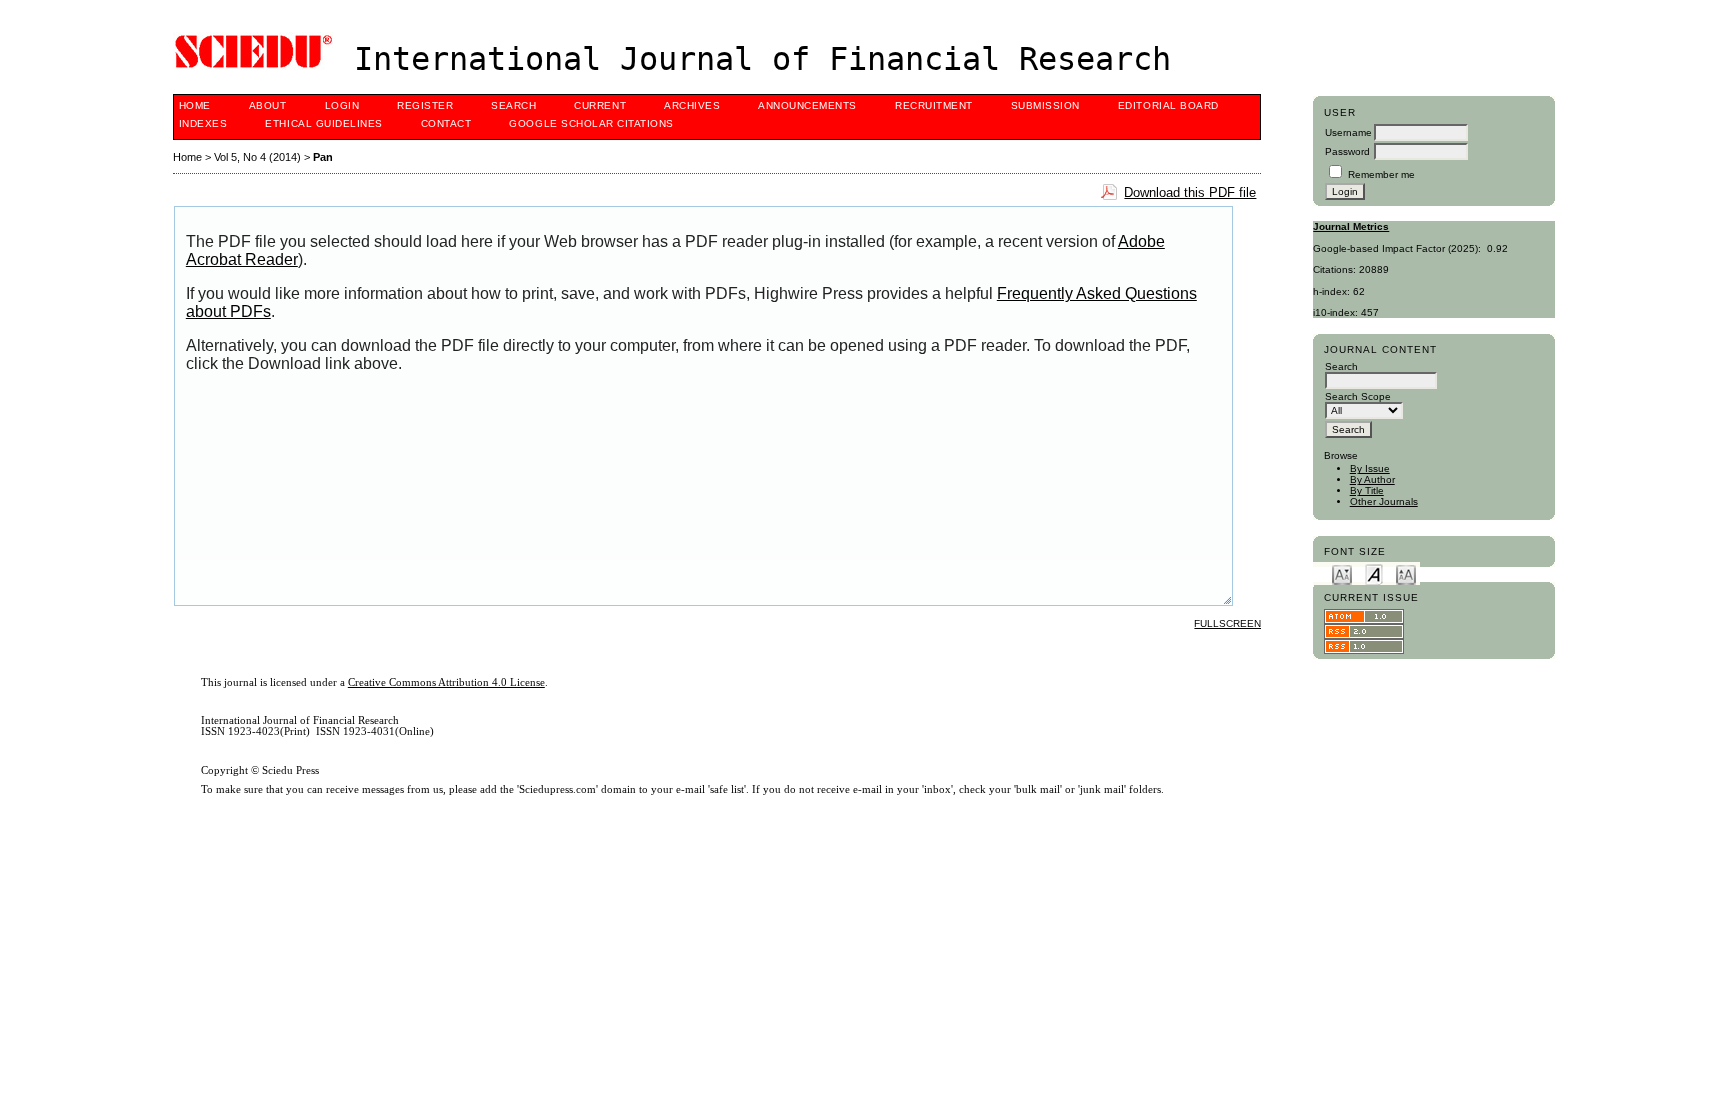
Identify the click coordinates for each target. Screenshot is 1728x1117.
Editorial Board (1168, 105)
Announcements (807, 105)
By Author (1372, 479)
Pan (323, 157)
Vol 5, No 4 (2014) (257, 157)
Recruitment (934, 105)
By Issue (1370, 468)
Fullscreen (1227, 623)
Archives (692, 105)
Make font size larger (1406, 573)
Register (425, 105)
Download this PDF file (1190, 192)
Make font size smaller (1342, 573)
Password (1347, 151)
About (268, 105)
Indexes (203, 123)
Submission (1045, 105)
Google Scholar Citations (591, 123)
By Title (1367, 490)
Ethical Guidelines (323, 123)
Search (513, 105)
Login (342, 105)
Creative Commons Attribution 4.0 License (446, 682)
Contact (446, 123)
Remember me (1381, 174)
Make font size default (1374, 573)
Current (600, 105)
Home (195, 105)
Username (1348, 132)
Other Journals (1384, 501)
